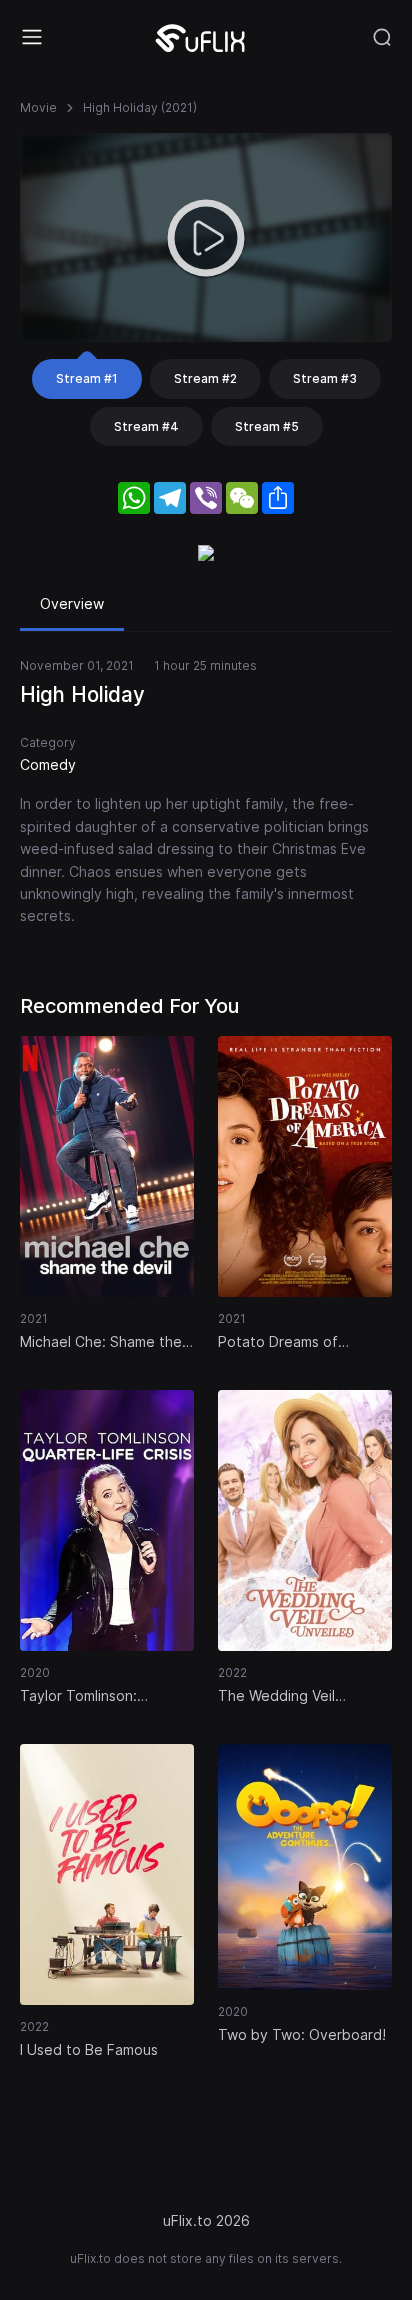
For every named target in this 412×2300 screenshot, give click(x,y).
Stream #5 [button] (267, 426)
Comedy (48, 764)
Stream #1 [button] (87, 378)
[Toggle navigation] (32, 37)
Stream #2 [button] (205, 378)
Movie (38, 107)
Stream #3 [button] (325, 378)
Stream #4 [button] (146, 426)
